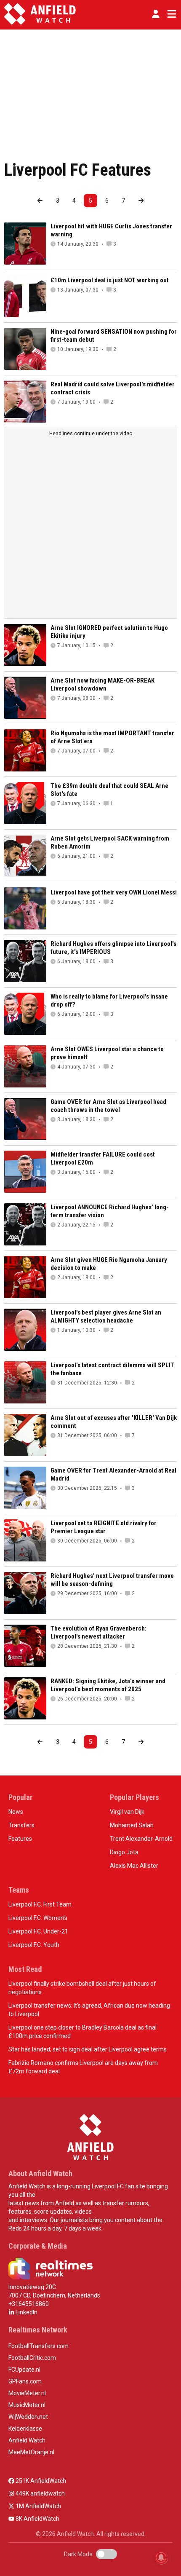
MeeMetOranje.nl (31, 2452)
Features (20, 1839)
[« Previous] (40, 201)
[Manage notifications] (161, 2557)
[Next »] (141, 201)
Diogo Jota (124, 1852)
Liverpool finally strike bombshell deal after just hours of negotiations (82, 1988)
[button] (156, 14)
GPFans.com (25, 2381)
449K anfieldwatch (40, 2493)
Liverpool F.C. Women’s (38, 1918)
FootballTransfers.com (39, 2346)
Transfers (21, 1825)
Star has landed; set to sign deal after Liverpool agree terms (88, 2049)
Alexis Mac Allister (134, 1866)
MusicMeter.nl (27, 2405)
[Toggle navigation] (170, 14)
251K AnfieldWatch (40, 2481)
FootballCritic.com (32, 2358)
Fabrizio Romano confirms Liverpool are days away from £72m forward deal (83, 2067)
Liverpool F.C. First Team (40, 1904)
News (16, 1812)
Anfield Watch (27, 2440)
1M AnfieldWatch (38, 2506)
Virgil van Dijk (127, 1812)
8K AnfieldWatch (37, 2519)
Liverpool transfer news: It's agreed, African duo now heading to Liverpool (89, 2010)
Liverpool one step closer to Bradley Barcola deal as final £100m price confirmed (83, 2032)
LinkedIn (26, 2312)
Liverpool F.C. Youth (34, 1945)
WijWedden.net (28, 2417)
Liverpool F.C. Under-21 (38, 1931)
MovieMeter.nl (27, 2393)
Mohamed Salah (132, 1825)
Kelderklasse (25, 2429)
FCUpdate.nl (24, 2370)
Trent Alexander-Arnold (141, 1839)
